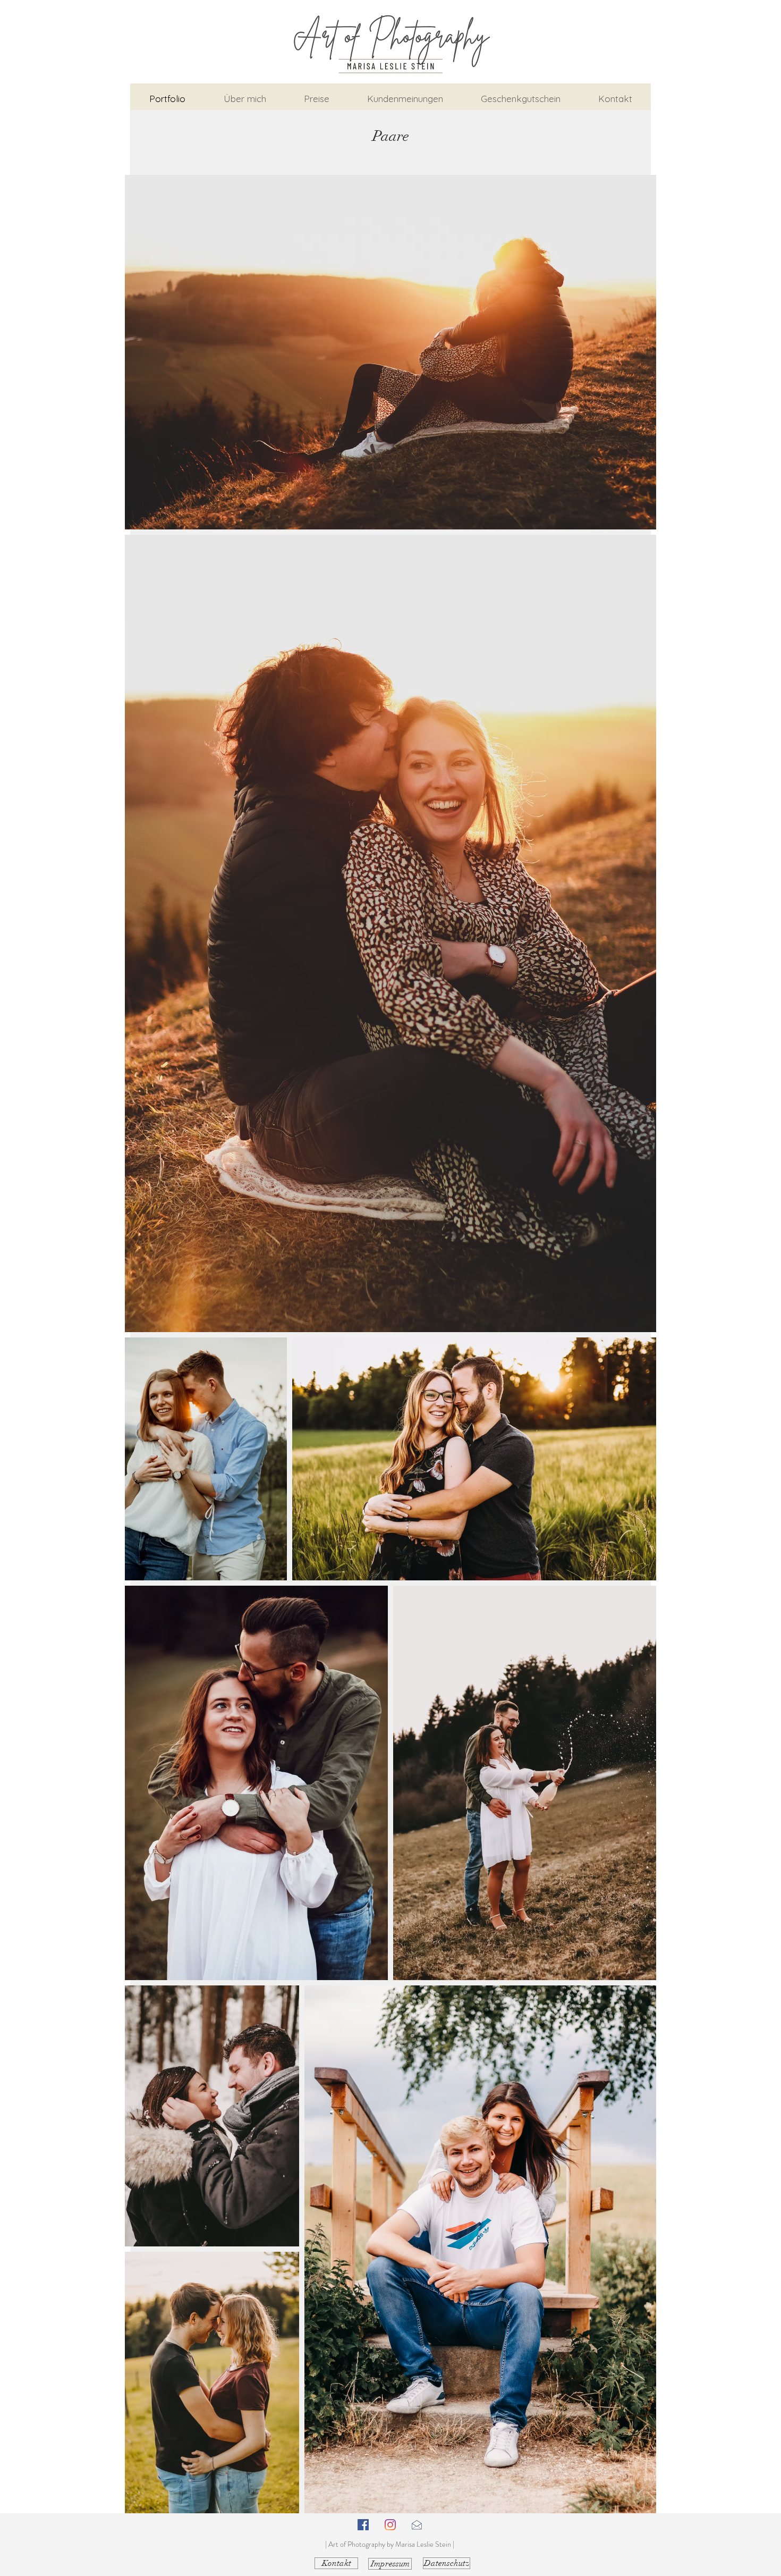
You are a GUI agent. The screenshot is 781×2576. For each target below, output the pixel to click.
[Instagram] (390, 2525)
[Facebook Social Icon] (363, 2525)
